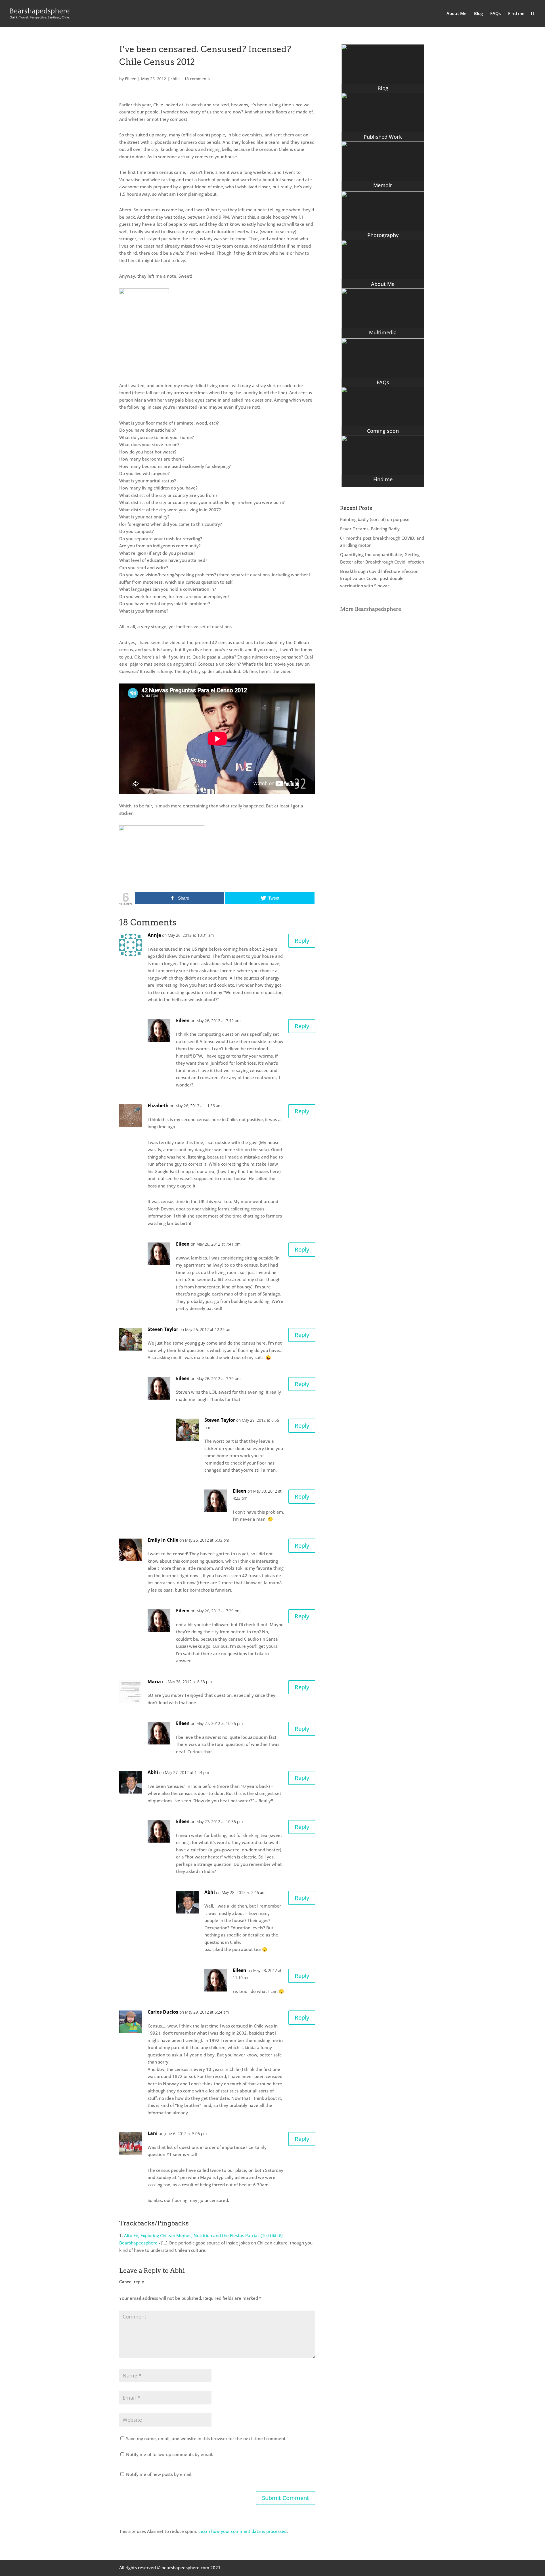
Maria (154, 1682)
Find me (516, 14)
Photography (383, 235)
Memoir (383, 185)
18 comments (197, 79)
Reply (302, 941)
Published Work (383, 137)
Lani (153, 2133)
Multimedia (383, 332)
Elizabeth (158, 1105)
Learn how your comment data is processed (243, 2531)
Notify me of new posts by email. (159, 2474)
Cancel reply (132, 2282)
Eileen (131, 79)
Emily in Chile (163, 1540)
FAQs (495, 14)
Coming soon (383, 431)
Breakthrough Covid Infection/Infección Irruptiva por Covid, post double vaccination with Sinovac (379, 578)
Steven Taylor (163, 1329)
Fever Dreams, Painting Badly (370, 529)
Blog (478, 14)
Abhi (153, 1772)
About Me (457, 14)
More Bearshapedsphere (371, 609)
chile (175, 79)
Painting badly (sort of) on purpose (375, 519)
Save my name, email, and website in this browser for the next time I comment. (206, 2438)
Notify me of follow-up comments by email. (170, 2454)
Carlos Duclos (163, 2012)
